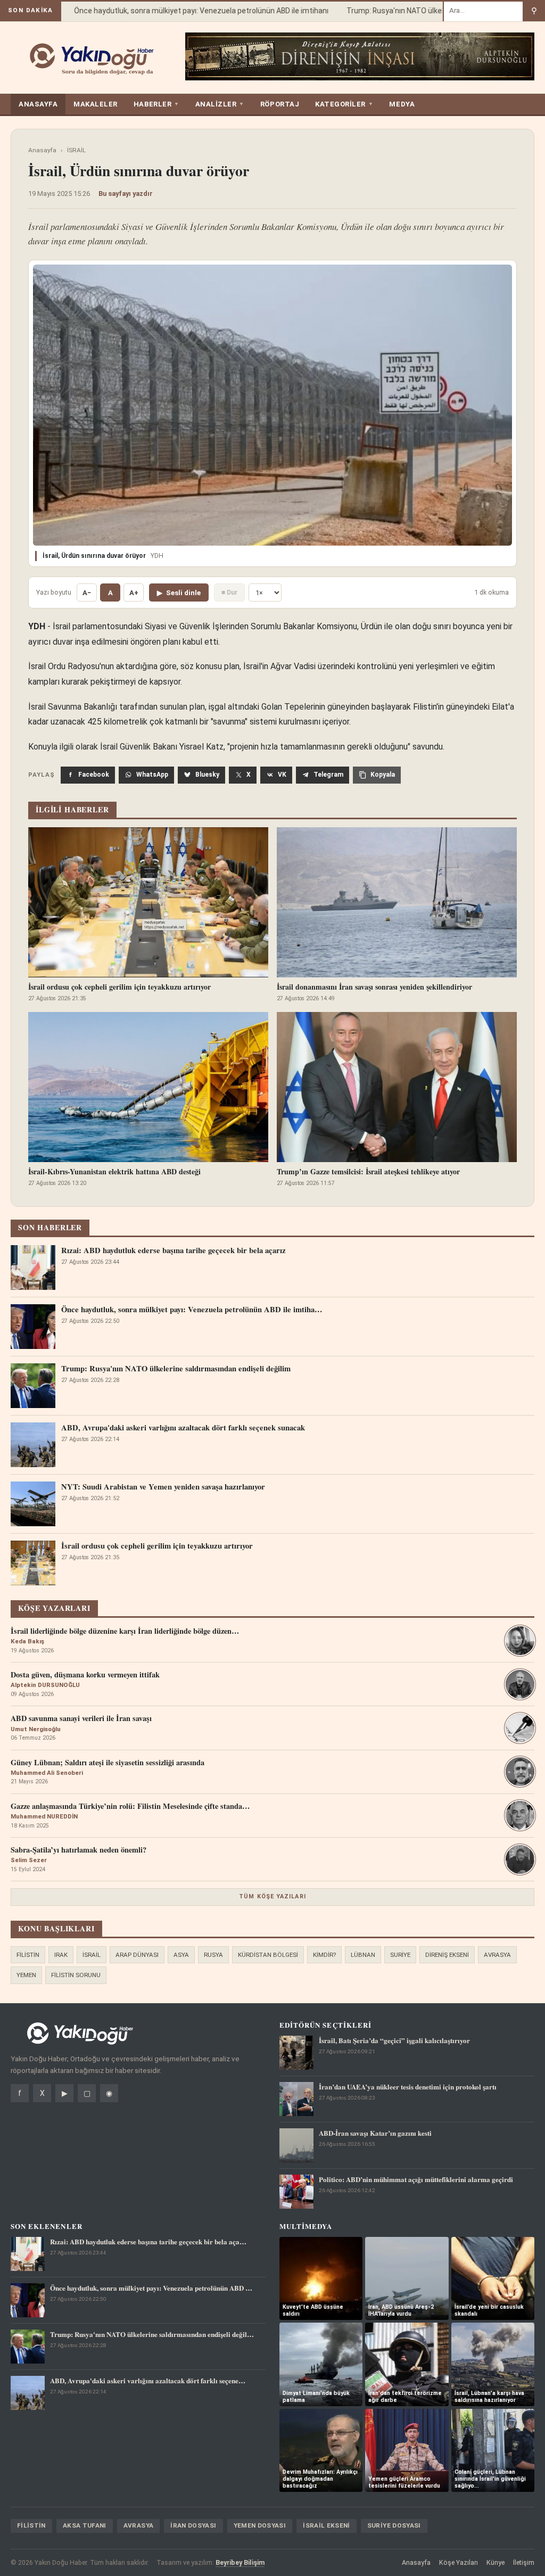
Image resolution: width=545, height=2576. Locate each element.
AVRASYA (497, 1955)
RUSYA (213, 1955)
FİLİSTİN (28, 1955)
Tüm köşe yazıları (272, 1896)
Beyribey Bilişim (240, 2562)
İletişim (524, 2562)
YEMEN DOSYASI (260, 2525)
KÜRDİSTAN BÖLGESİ (268, 1955)
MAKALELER (96, 104)
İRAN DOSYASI (193, 2525)
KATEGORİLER (344, 104)
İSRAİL (76, 150)
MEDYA (402, 104)
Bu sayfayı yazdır (126, 194)
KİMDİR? (324, 1955)
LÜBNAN (363, 1955)
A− (87, 593)
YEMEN (26, 1975)
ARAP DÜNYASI (137, 1955)
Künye (496, 2562)
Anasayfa (42, 150)
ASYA (181, 1955)
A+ (134, 593)
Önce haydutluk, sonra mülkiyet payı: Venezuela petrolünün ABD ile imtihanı (178, 11)
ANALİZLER (220, 104)
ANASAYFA (38, 104)
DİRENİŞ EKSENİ (447, 1955)
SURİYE (400, 1955)
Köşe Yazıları (459, 2562)
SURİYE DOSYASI (394, 2525)
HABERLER (156, 104)
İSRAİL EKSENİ (327, 2525)
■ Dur (229, 592)
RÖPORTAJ (280, 104)
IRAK (61, 1955)
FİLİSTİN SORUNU (76, 1975)
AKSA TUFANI (85, 2525)
